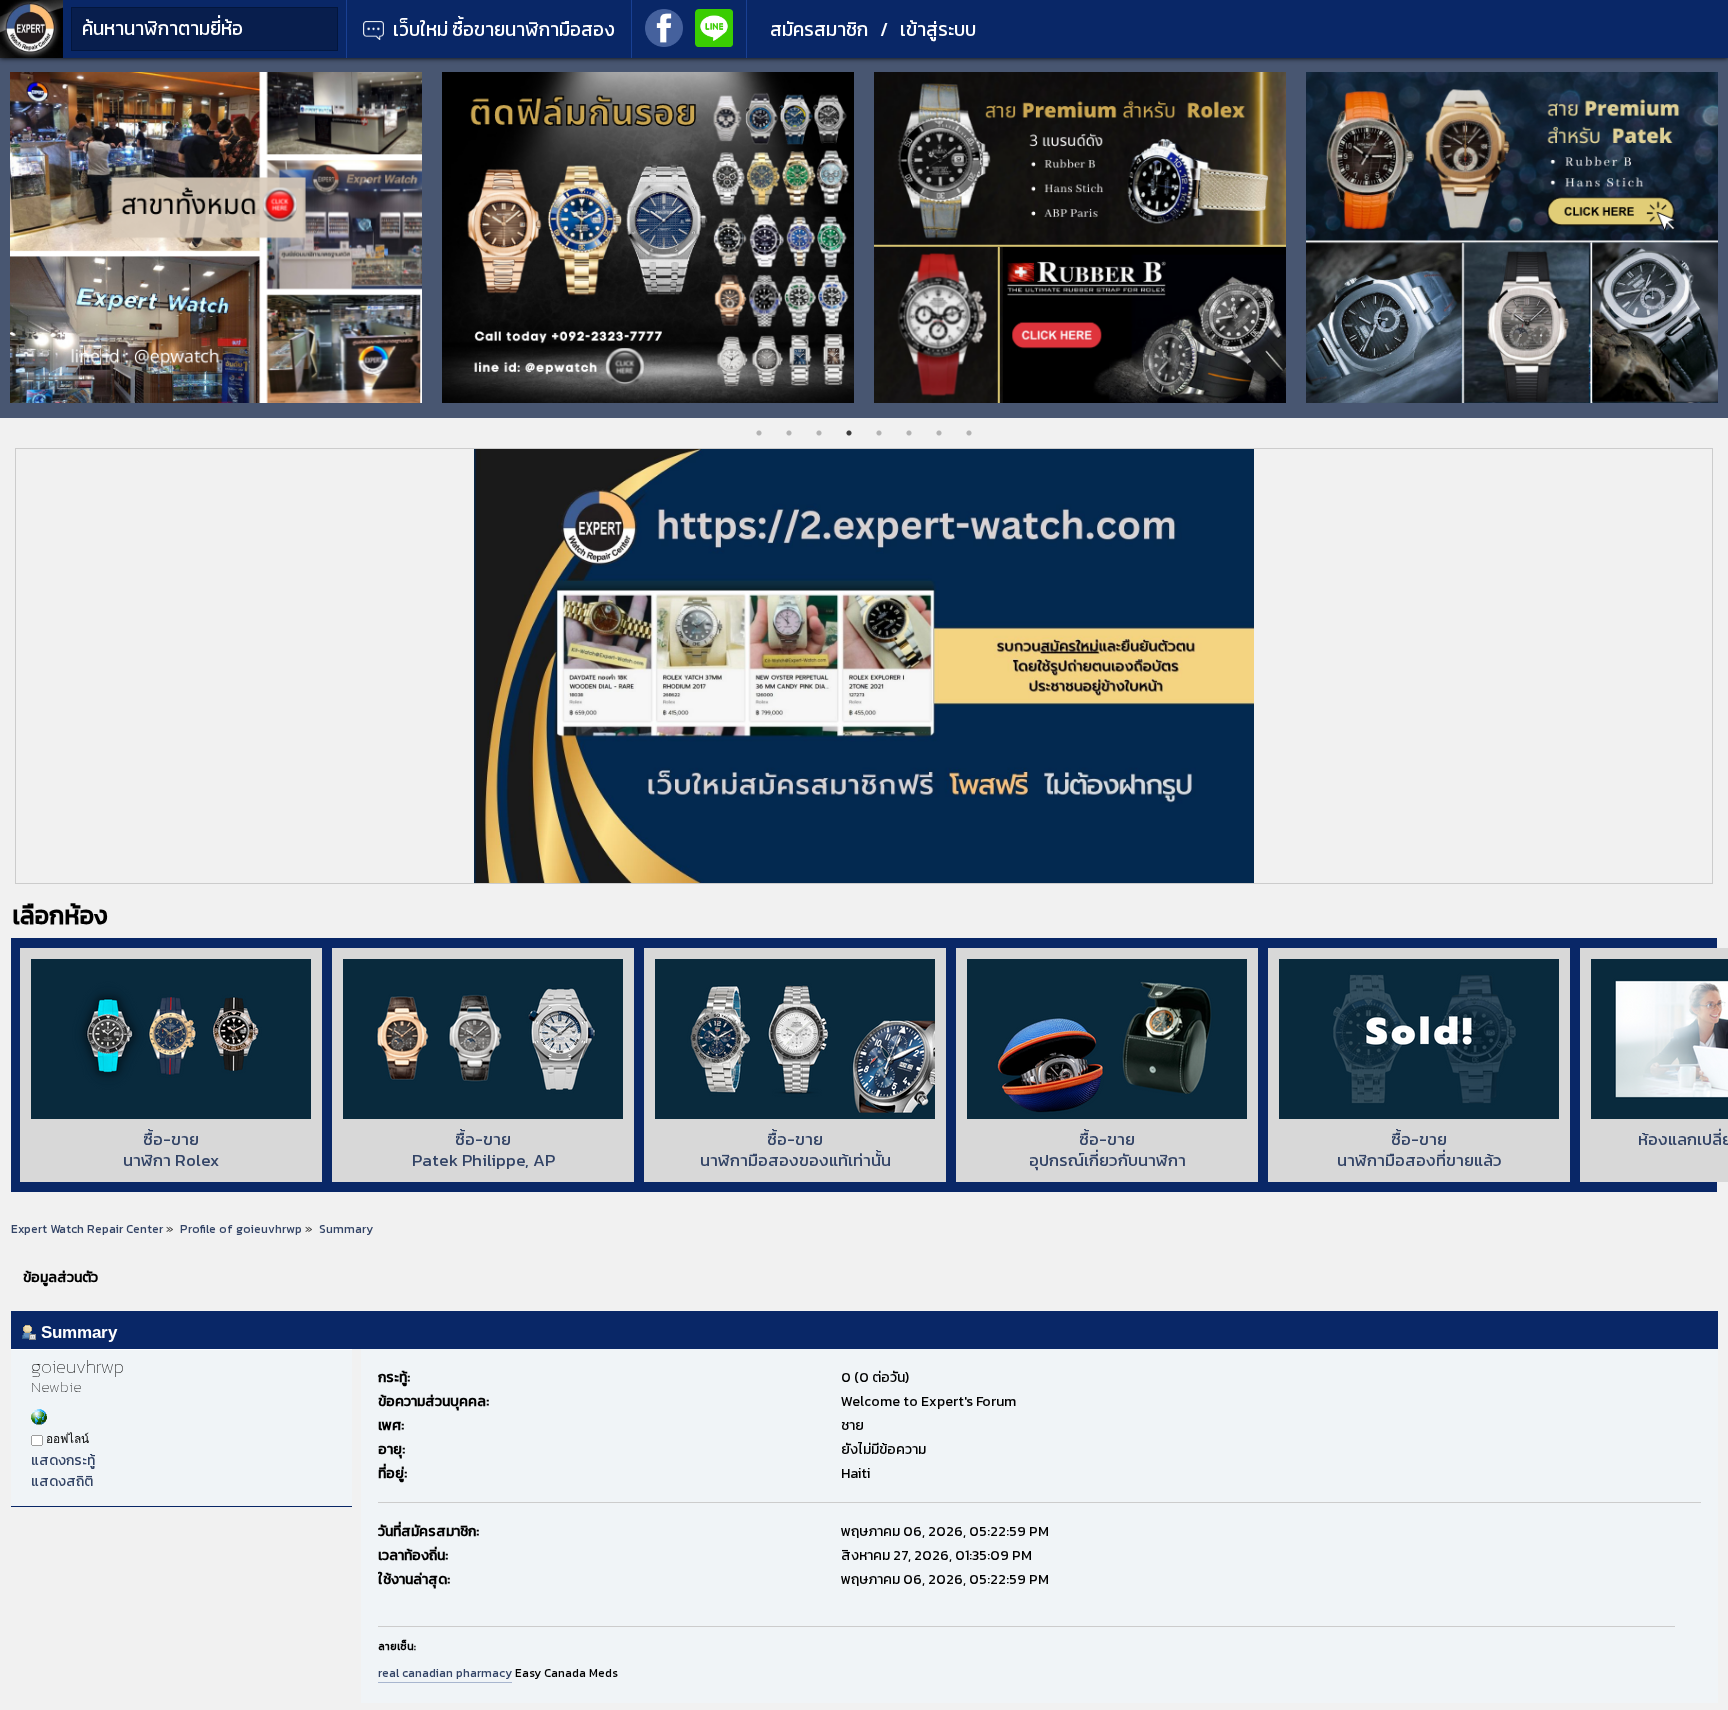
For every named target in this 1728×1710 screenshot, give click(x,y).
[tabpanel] (216, 237)
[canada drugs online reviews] (39, 1420)
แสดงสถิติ (62, 1481)
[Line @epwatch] (714, 26)
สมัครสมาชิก (819, 29)
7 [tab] (939, 433)
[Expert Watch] (31, 53)
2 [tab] (789, 433)
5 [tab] (879, 433)
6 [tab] (909, 433)
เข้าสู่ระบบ (938, 29)
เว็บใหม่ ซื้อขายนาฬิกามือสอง (502, 29)
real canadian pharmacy (445, 1673)
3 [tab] (819, 433)
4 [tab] (849, 433)
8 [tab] (969, 433)
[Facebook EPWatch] (664, 26)
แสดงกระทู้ (63, 1460)
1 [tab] (759, 433)
